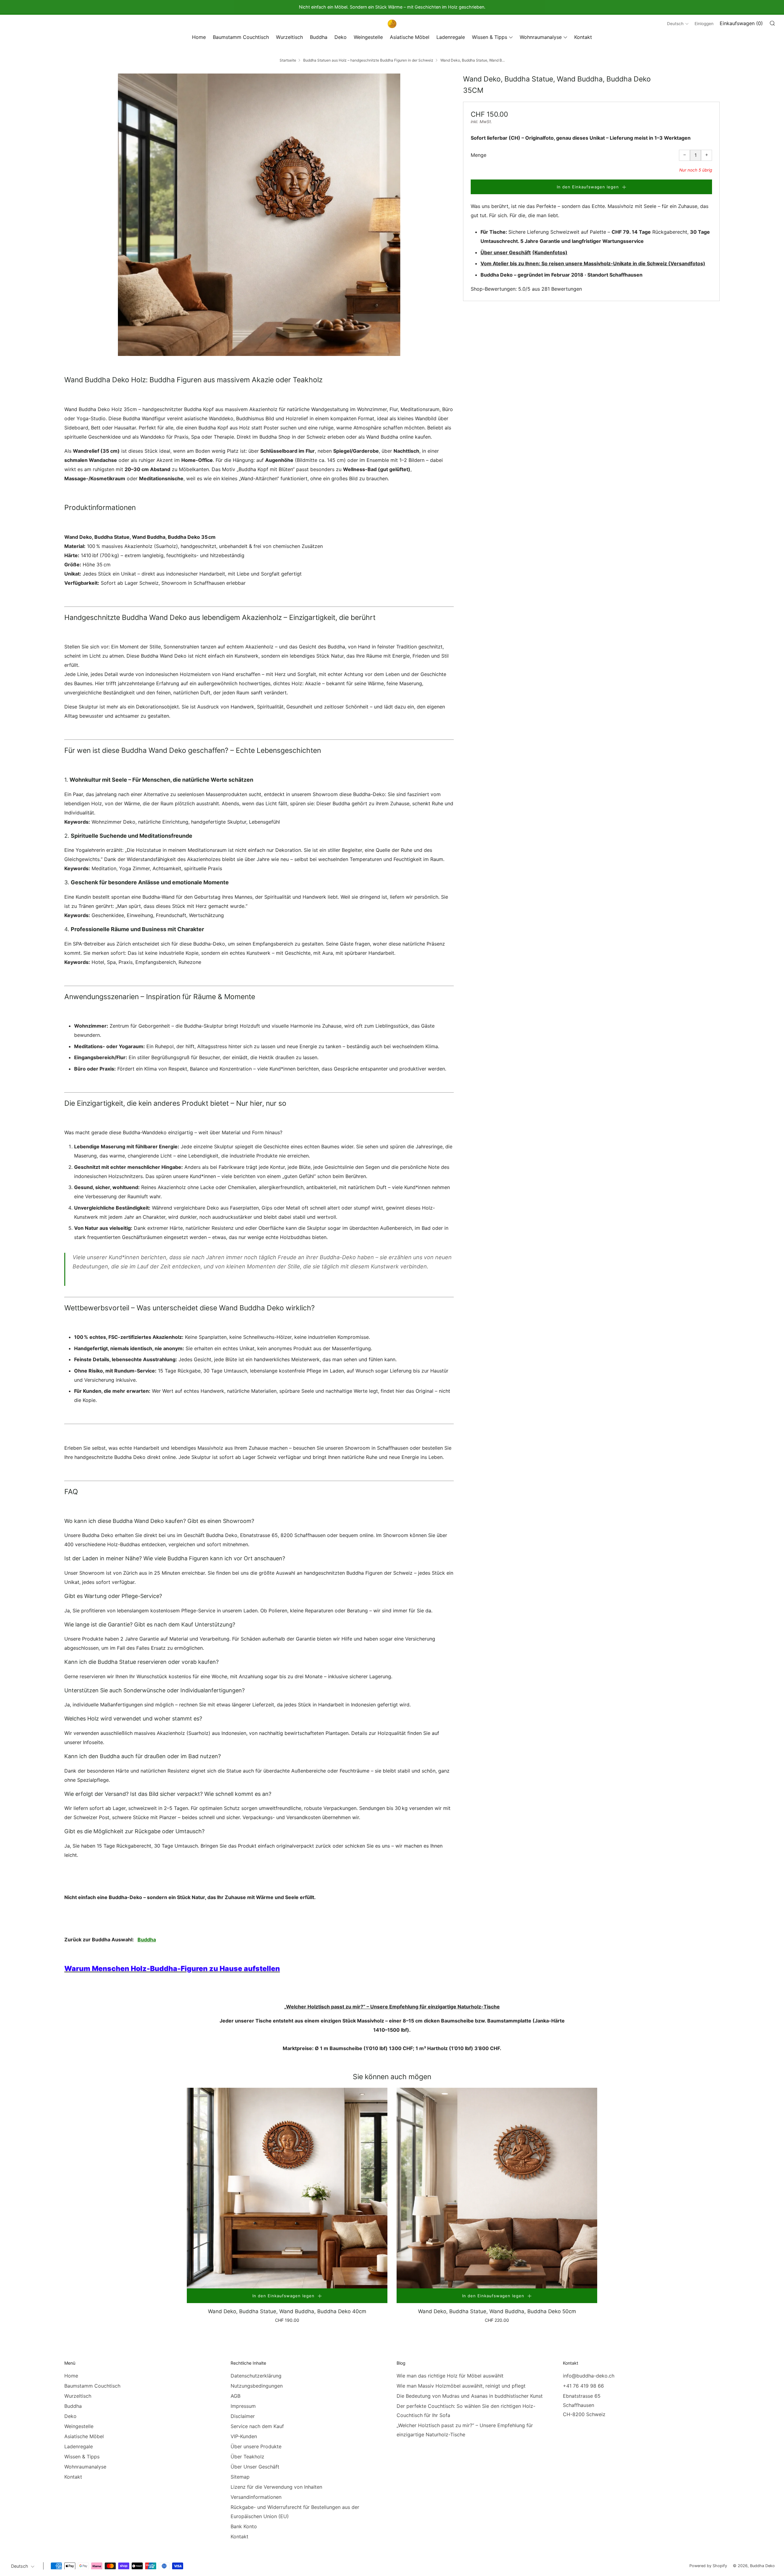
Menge (479, 155)
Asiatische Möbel (410, 37)
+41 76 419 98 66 (583, 2386)
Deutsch (675, 24)
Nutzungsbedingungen (257, 2386)
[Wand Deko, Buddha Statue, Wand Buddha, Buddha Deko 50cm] (497, 2188)
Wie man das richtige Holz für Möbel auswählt (450, 2376)
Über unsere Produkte (256, 2446)
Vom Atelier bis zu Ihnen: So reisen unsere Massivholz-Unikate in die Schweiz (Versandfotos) (593, 263)
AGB (236, 2396)
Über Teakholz (247, 2457)
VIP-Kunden (244, 2436)
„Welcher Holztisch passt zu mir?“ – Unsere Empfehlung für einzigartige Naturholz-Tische (392, 2007)
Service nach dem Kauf (257, 2426)
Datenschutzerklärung (256, 2376)
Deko (341, 37)
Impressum (243, 2406)
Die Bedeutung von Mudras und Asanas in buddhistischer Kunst (470, 2396)
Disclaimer (243, 2416)
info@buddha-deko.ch (589, 2376)
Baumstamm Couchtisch (241, 37)
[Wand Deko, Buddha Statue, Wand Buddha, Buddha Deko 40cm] (287, 2188)
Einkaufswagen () (741, 23)
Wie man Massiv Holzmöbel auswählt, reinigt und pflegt (461, 2386)
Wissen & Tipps (490, 37)
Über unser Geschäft (506, 252)
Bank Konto (244, 2526)
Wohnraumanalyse (541, 37)
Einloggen (704, 24)
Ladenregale (451, 37)
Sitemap (240, 2477)
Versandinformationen (256, 2497)
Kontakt (583, 37)
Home (199, 37)
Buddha (319, 37)
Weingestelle (368, 37)
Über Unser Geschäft (255, 2467)
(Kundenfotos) (550, 252)
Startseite (288, 60)
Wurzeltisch (289, 37)
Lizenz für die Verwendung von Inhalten (276, 2487)
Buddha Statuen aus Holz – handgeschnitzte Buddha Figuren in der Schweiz (368, 60)
